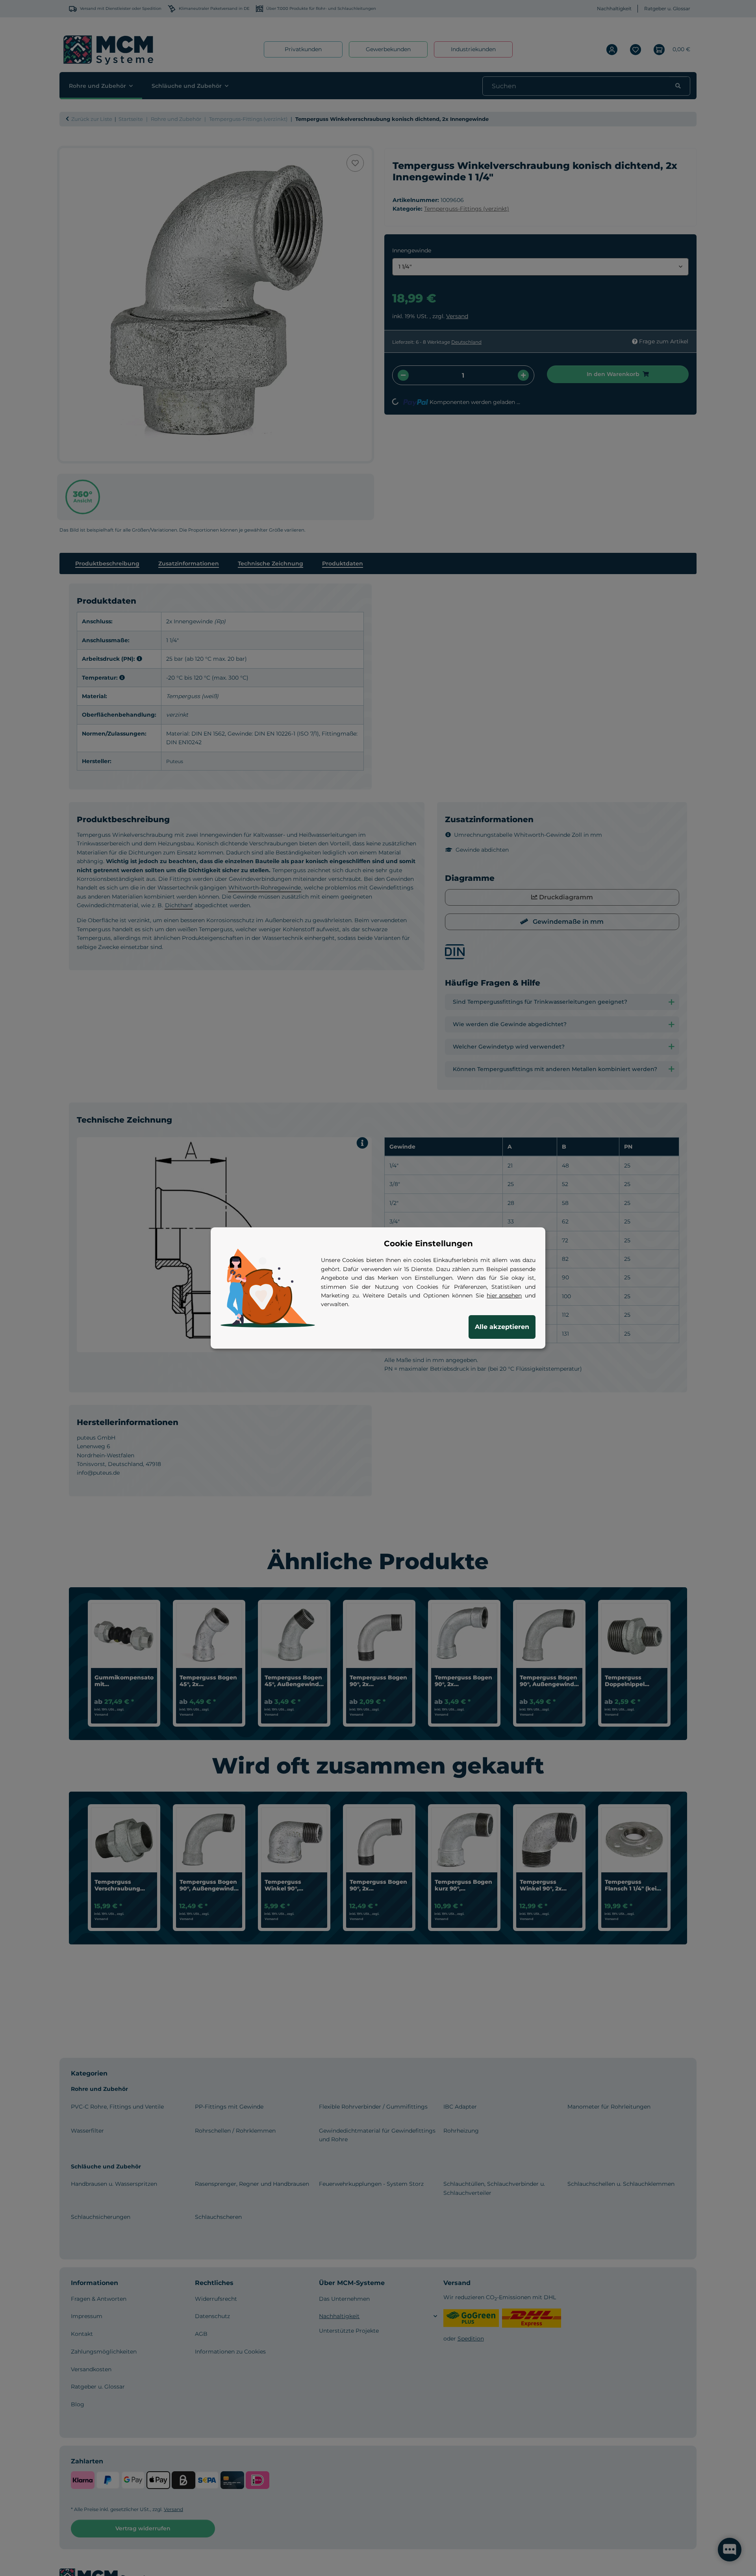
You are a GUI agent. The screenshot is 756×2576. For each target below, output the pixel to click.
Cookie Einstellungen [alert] (428, 1244)
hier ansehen (504, 1295)
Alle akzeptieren (502, 1327)
